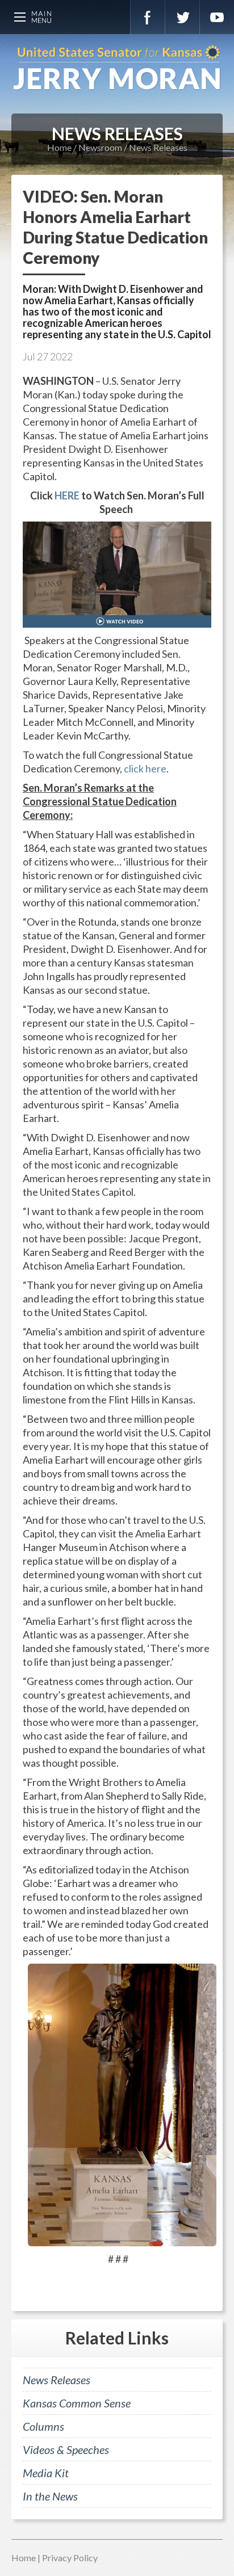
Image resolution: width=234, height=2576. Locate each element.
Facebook (148, 17)
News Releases (158, 147)
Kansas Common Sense (77, 2403)
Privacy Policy (70, 2558)
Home (59, 147)
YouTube (217, 17)
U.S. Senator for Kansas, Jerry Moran (117, 68)
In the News (50, 2496)
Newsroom (100, 147)
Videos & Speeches (66, 2449)
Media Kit (46, 2473)
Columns (43, 2426)
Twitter (182, 17)
